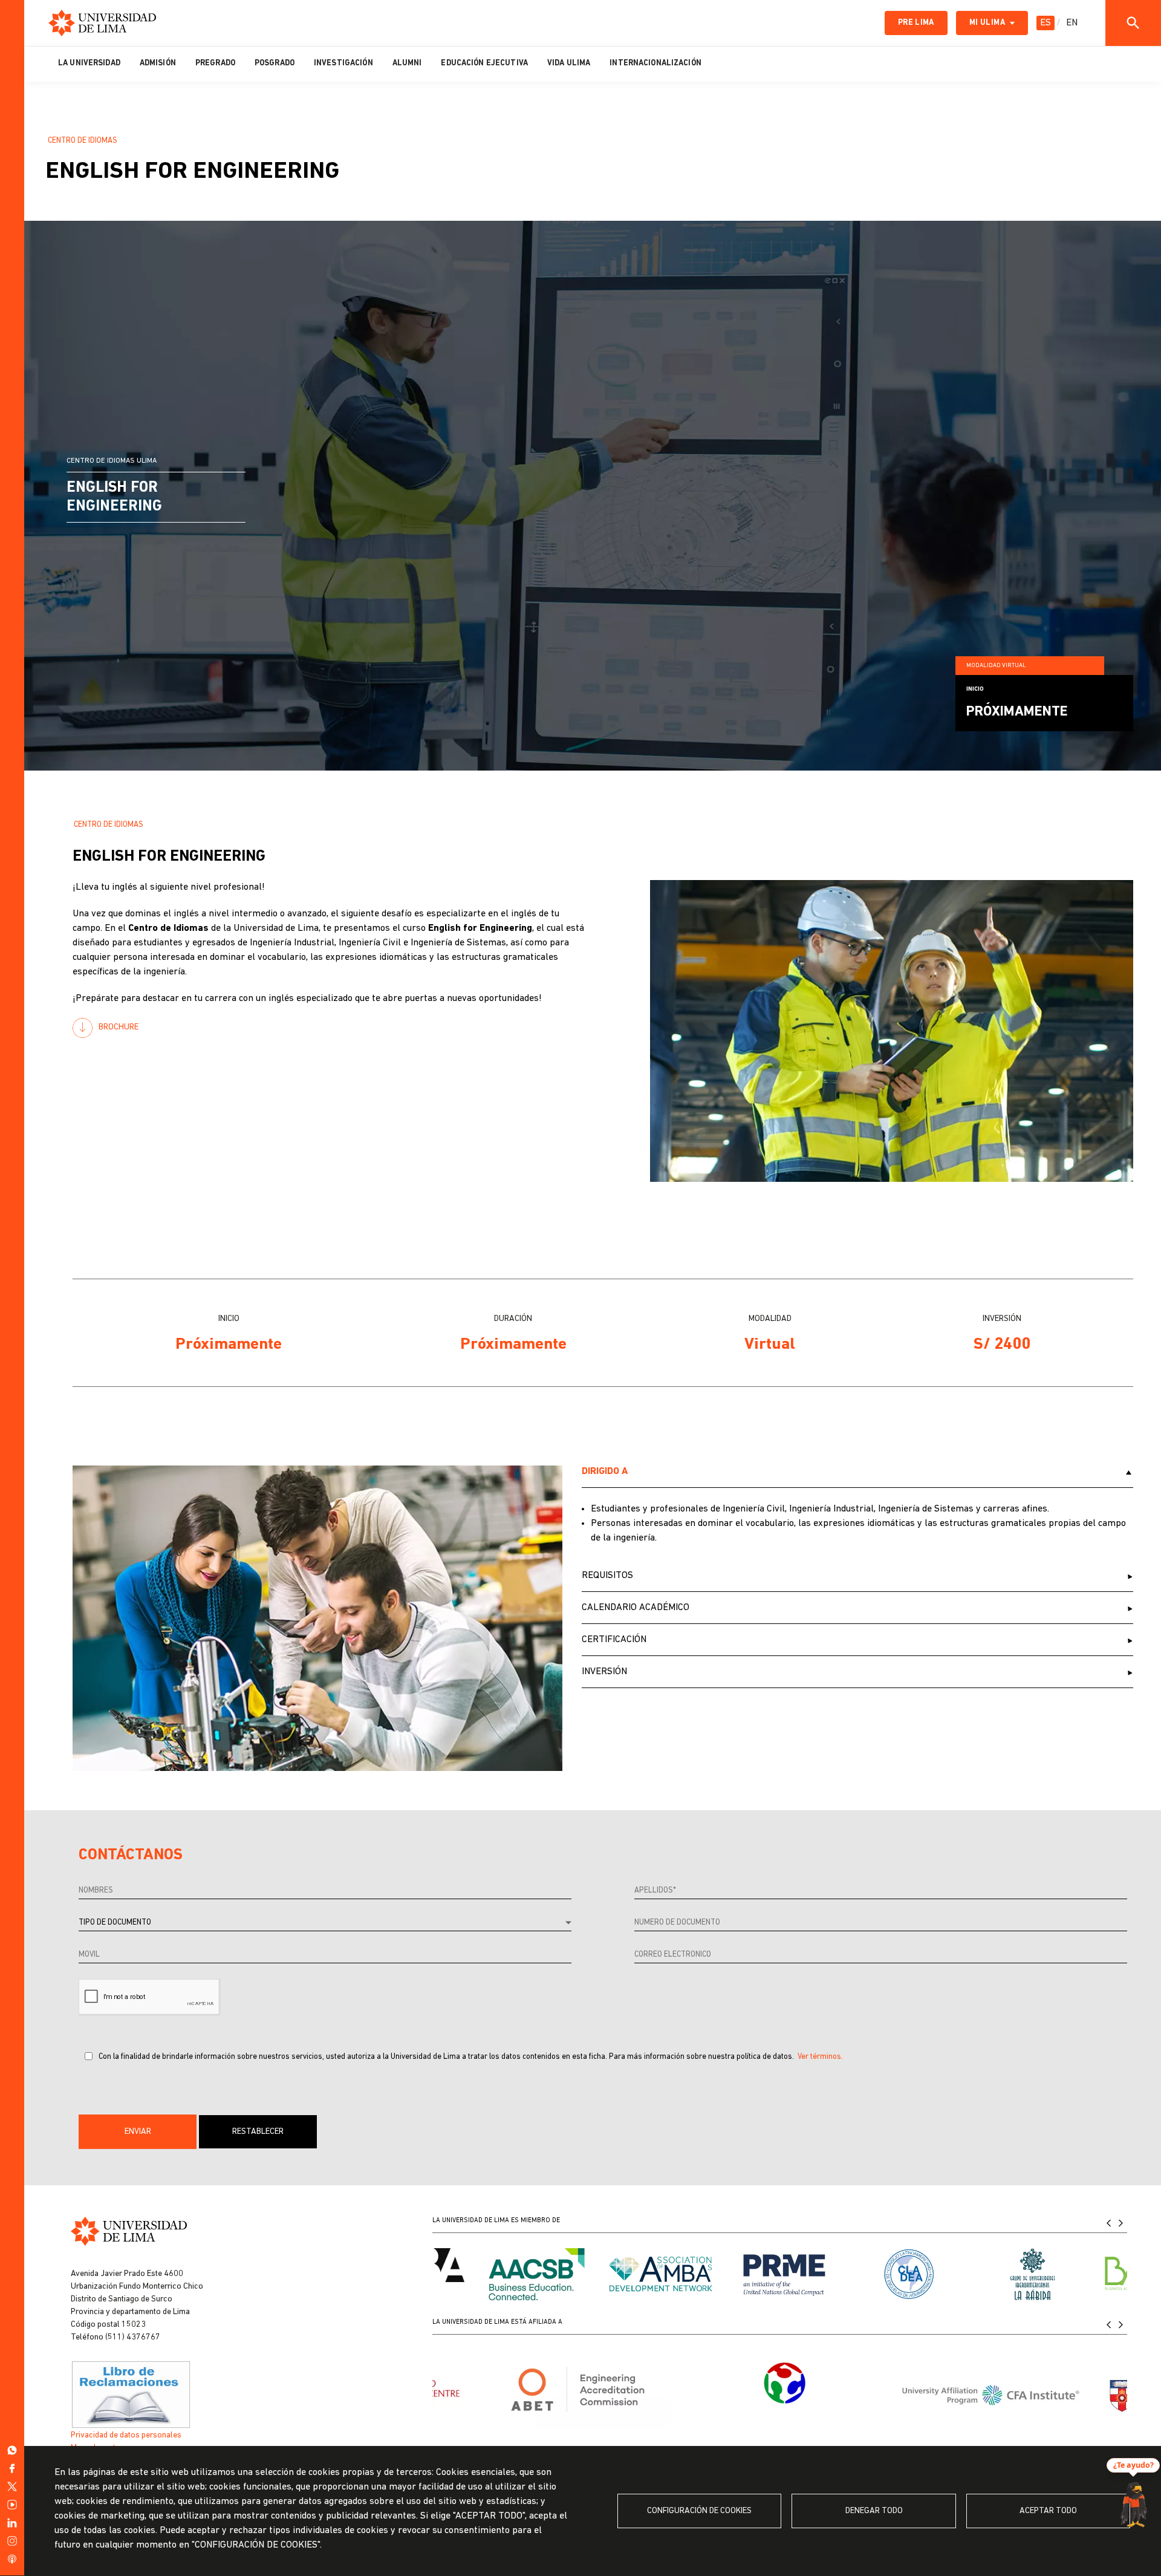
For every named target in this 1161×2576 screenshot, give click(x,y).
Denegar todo (874, 2511)
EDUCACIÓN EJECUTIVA (484, 63)
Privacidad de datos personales (126, 2435)
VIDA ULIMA (569, 63)
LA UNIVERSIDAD (89, 63)
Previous (1109, 2223)
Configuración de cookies (699, 2511)
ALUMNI (407, 63)
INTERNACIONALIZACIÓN (655, 63)
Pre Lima (916, 23)
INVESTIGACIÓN (343, 63)
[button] (138, 2132)
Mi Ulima (987, 23)
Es (1046, 23)
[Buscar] (1133, 23)
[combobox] (325, 1923)
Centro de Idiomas (83, 141)
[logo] (102, 23)
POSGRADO (275, 63)
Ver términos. (820, 2057)
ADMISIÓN (158, 63)
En (1072, 23)
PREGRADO (215, 63)
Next (1121, 2223)
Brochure (119, 1027)
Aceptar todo (1048, 2511)
